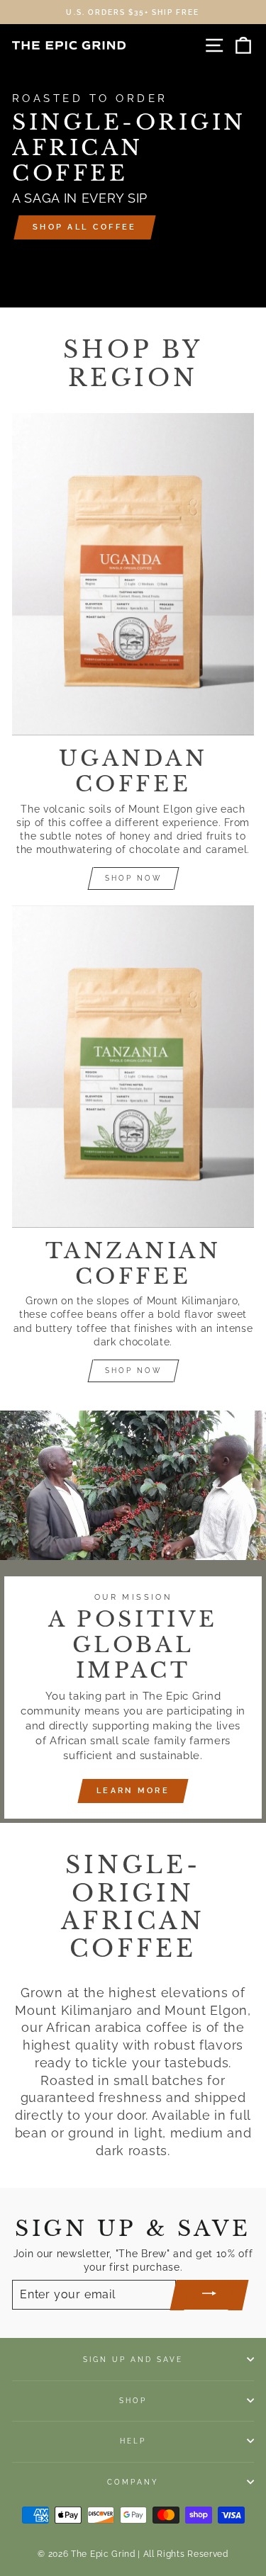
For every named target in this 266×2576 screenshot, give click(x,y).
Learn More (133, 1791)
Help (133, 2441)
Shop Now (133, 878)
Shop (133, 2400)
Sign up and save (133, 2359)
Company (133, 2482)
